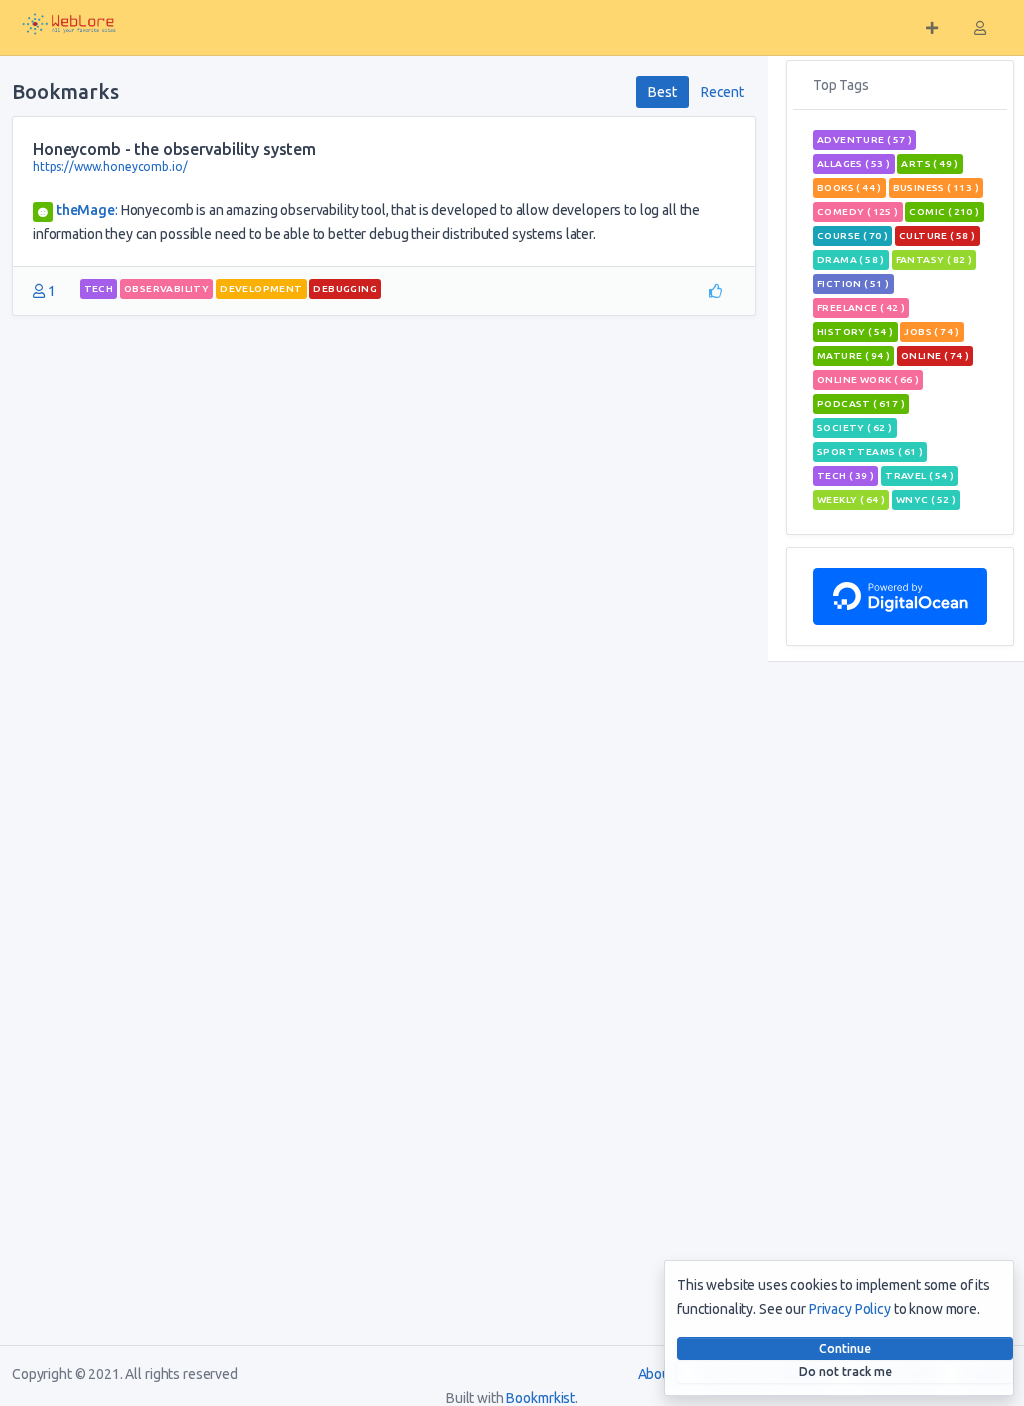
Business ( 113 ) (936, 187)
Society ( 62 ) (855, 427)
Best (662, 92)
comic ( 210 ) (944, 211)
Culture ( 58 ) (937, 235)
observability (166, 288)
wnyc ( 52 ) (926, 499)
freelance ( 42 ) (861, 307)
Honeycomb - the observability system (174, 149)
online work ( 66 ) (868, 379)
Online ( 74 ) (935, 355)
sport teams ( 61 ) (870, 451)
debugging (345, 288)
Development (261, 288)
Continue (845, 1348)
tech (99, 288)
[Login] (980, 28)
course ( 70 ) (852, 235)
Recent (722, 92)
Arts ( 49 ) (929, 163)
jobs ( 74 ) (931, 331)
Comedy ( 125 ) (858, 211)
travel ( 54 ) (919, 475)
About (656, 1374)
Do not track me (845, 1371)
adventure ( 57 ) (864, 139)
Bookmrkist (540, 1398)
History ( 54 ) (855, 331)
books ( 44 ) (849, 187)
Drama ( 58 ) (851, 259)
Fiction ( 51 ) (853, 283)
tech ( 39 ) (845, 475)
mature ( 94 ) (853, 355)
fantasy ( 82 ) (934, 259)
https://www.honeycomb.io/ (110, 166)
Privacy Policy (850, 1309)
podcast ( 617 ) (861, 403)
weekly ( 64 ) (851, 499)
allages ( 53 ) (854, 163)
